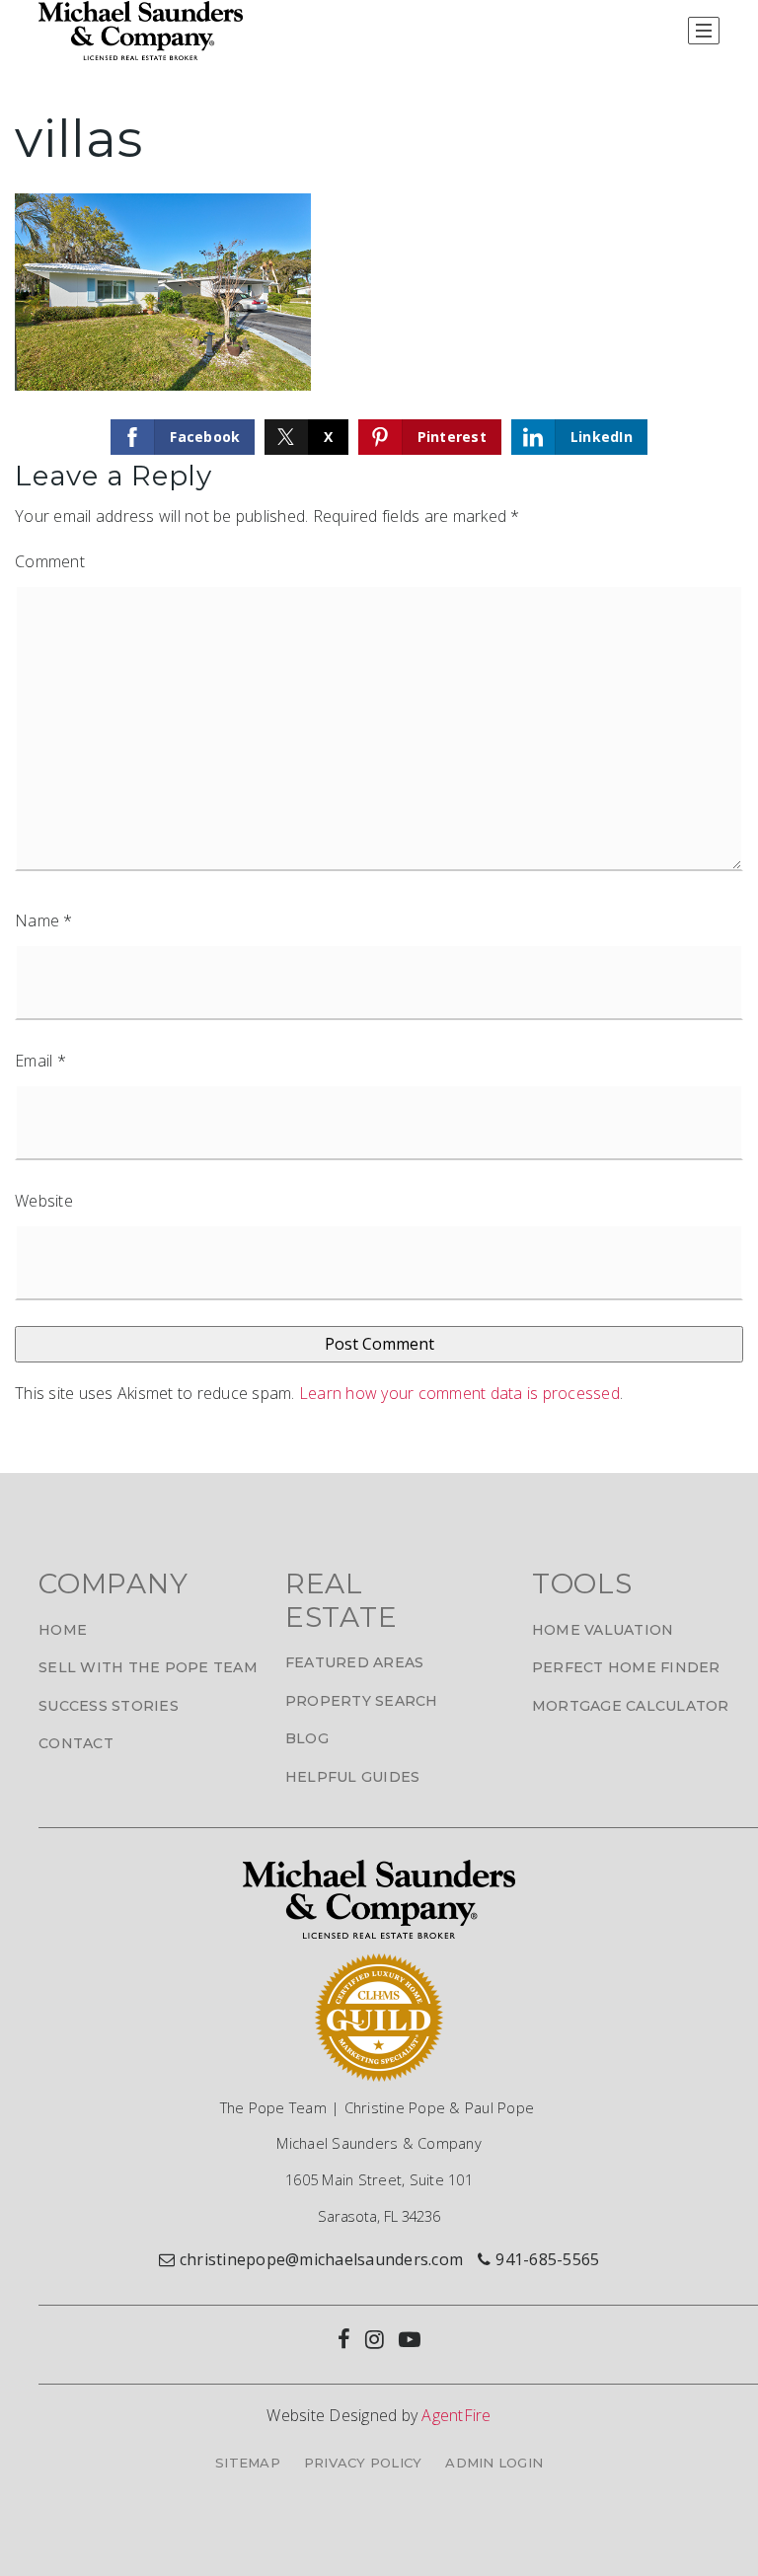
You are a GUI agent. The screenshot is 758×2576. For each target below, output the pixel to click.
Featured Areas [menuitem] (355, 1662)
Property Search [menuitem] (362, 1701)
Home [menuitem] (63, 1630)
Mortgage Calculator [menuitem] (631, 1706)
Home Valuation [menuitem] (603, 1630)
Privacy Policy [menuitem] (363, 2463)
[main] (379, 766)
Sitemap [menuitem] (248, 2463)
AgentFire (456, 2415)
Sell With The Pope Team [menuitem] (148, 1667)
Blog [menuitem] (307, 1738)
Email (40, 1061)
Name (44, 920)
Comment (50, 561)
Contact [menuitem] (76, 1743)
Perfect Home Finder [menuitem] (626, 1667)
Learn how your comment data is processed (459, 1393)
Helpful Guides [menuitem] (353, 1777)
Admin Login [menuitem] (494, 2463)
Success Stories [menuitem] (109, 1706)
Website (44, 1201)
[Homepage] (141, 31)
